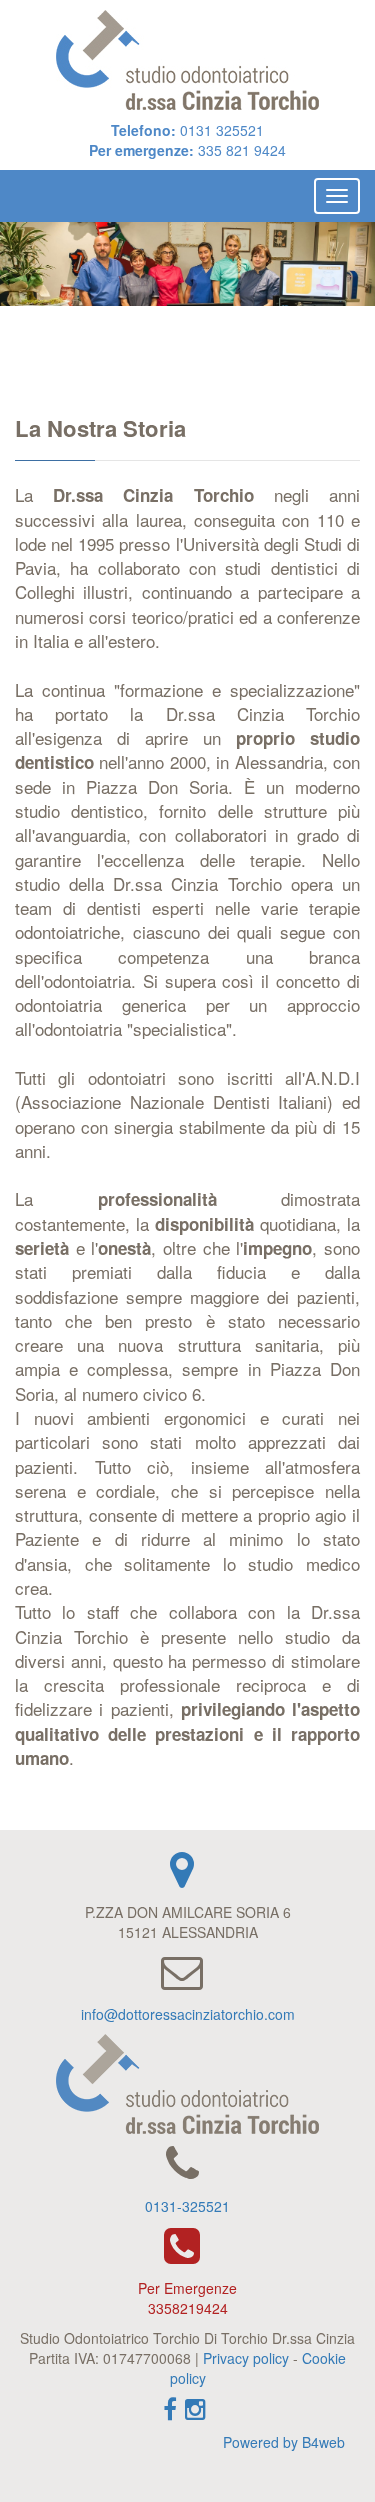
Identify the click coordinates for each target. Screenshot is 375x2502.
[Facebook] (173, 2414)
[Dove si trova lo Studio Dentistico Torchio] (187, 1879)
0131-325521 (187, 2206)
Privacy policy (246, 2358)
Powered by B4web (284, 2442)
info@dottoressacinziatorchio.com (188, 2014)
